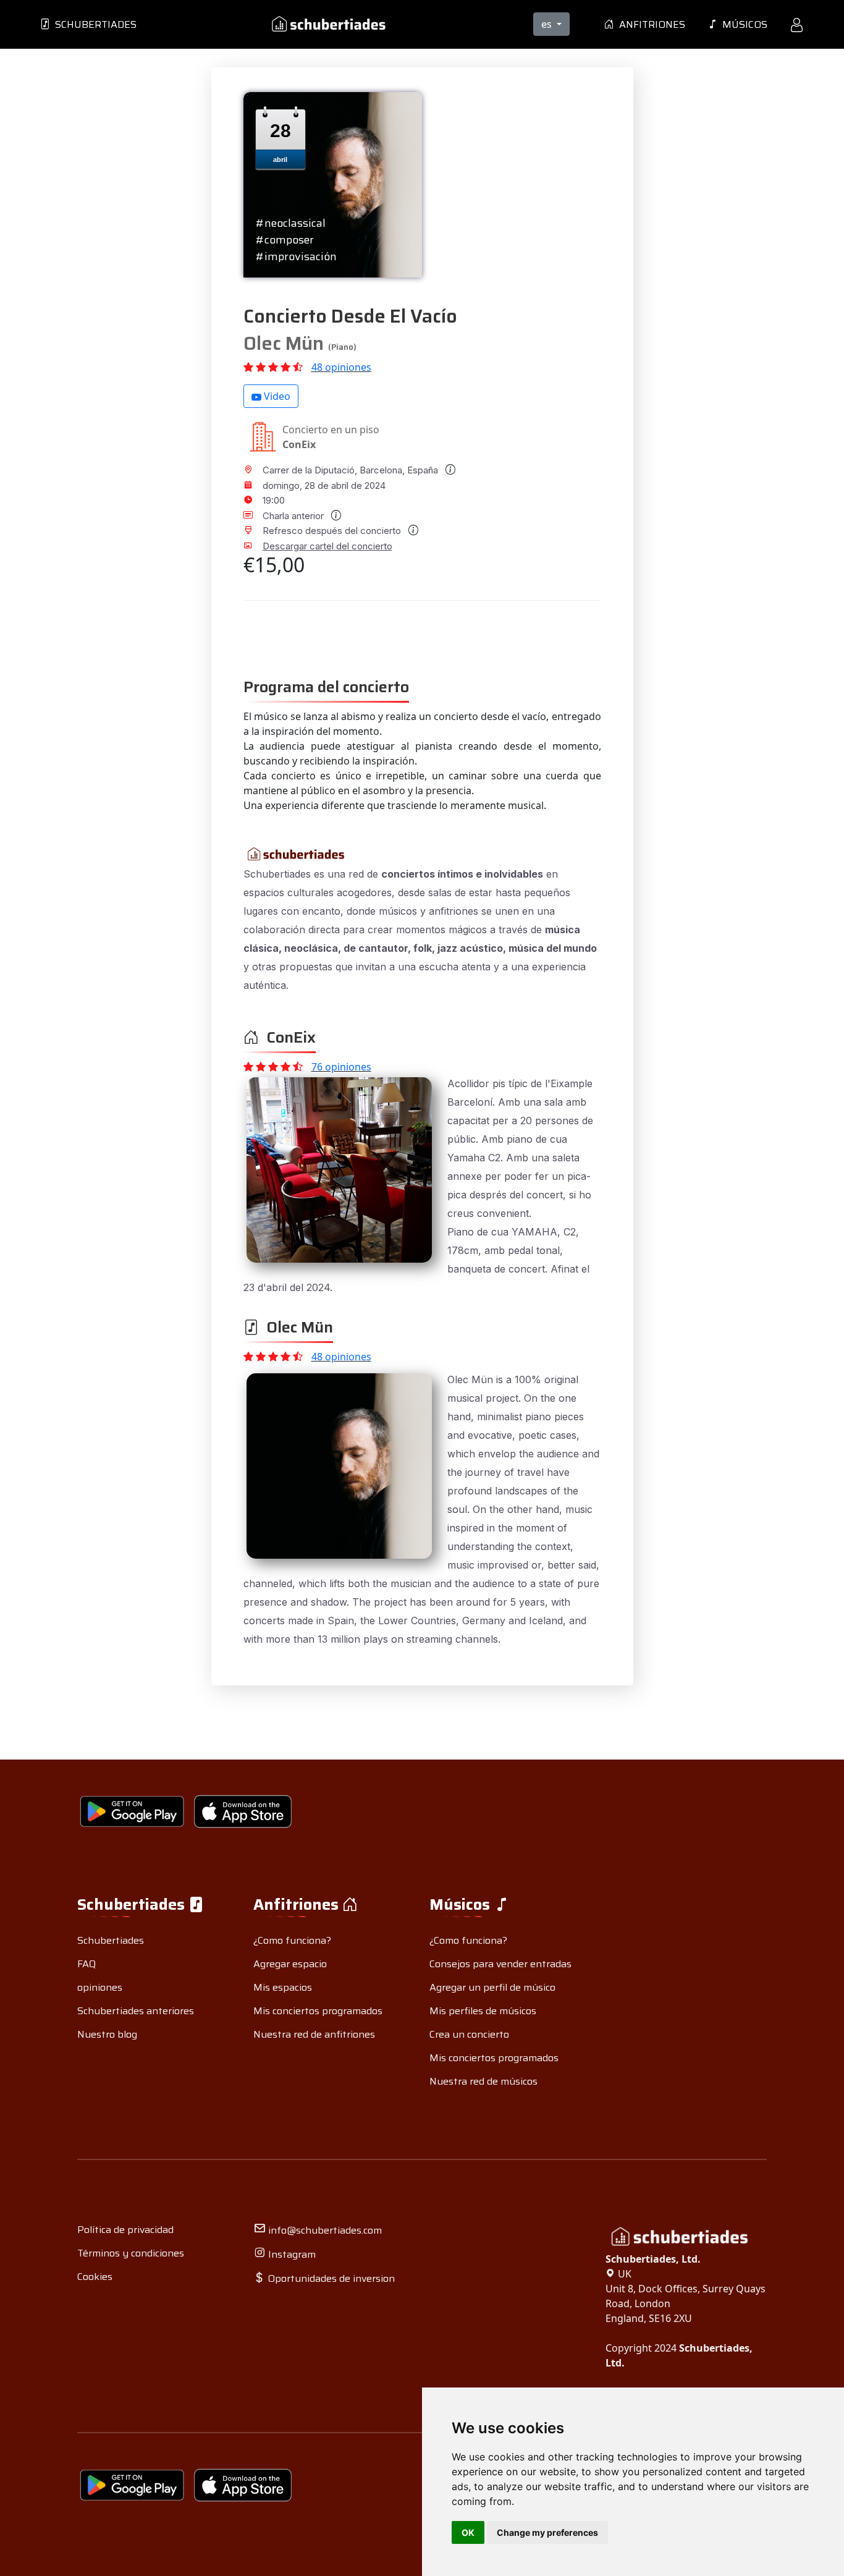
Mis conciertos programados (318, 2011)
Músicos (742, 24)
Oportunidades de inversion (330, 2278)
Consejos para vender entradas (500, 1964)
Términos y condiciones (131, 2253)
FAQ (87, 1964)
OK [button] (468, 2532)
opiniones (100, 1987)
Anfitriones (650, 24)
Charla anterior (294, 516)
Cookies (95, 2277)
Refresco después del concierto (333, 531)
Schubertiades (93, 24)
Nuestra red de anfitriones (314, 2034)
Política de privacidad (125, 2230)
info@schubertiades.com (324, 2230)
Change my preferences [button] (547, 2532)
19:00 (274, 500)
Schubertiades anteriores (136, 2011)
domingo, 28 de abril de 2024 (324, 485)
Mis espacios (283, 1987)
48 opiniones (341, 367)
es (548, 24)
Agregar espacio (290, 1964)
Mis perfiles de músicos (483, 2011)
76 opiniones (341, 1067)
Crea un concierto (469, 2034)
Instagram (291, 2254)
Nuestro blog (107, 2034)
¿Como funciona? (292, 1940)
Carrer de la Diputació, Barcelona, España (352, 470)
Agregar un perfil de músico (492, 1987)
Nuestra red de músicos (483, 2081)
